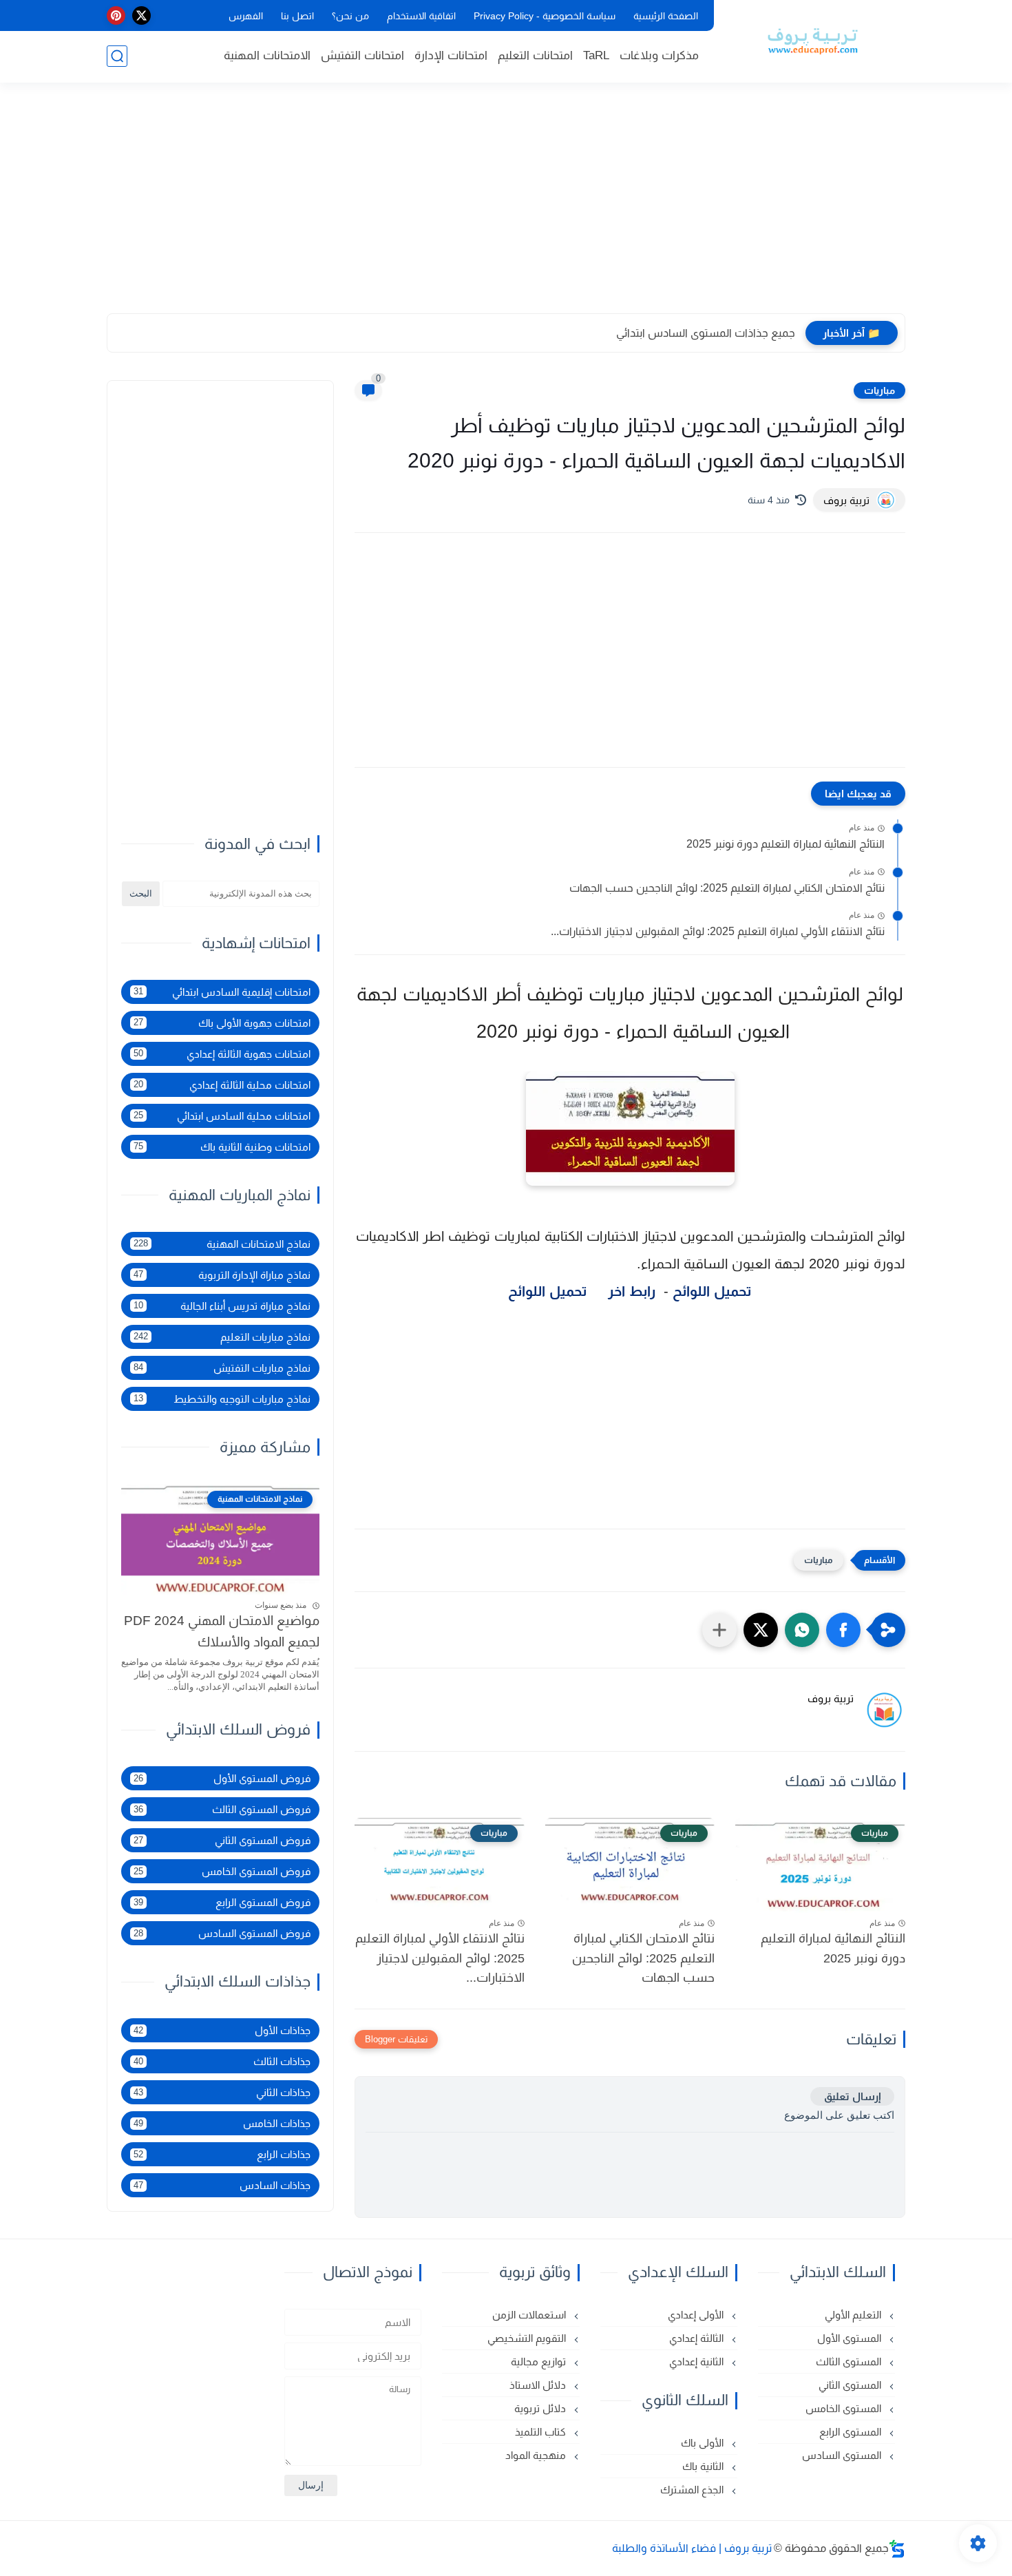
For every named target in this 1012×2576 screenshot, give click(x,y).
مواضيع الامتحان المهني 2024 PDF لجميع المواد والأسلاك (222, 1632)
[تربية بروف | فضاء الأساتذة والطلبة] (812, 40)
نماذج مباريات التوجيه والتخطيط (222, 1399)
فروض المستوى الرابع (222, 1902)
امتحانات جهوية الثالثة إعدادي (222, 1054)
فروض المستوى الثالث (222, 1809)
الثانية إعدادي (698, 2362)
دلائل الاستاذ (539, 2385)
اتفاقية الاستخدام (421, 16)
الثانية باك (704, 2466)
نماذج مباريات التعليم (222, 1337)
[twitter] (141, 15)
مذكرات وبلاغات (659, 55)
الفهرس (246, 16)
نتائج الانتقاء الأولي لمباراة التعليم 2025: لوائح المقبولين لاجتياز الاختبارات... (718, 931)
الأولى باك (704, 2443)
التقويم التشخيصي (528, 2338)
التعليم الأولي (854, 2315)
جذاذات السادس (222, 2185)
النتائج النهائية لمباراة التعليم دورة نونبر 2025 (786, 844)
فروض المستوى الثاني (222, 1840)
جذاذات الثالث (222, 2061)
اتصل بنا (297, 16)
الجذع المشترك (693, 2490)
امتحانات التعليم (535, 55)
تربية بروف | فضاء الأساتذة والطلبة (692, 2548)
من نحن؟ (350, 16)
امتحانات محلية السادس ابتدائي (222, 1116)
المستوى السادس (843, 2455)
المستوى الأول (851, 2338)
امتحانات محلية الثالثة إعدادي (222, 1085)
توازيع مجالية (540, 2362)
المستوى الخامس (845, 2408)
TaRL (596, 55)
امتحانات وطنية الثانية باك (222, 1147)
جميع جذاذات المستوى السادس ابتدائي (706, 333)
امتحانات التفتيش (362, 55)
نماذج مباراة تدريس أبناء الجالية (222, 1306)
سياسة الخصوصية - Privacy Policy (545, 16)
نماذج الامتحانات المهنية (222, 1244)
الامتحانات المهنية (267, 55)
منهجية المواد (537, 2455)
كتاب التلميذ (542, 2432)
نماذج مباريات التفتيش (222, 1368)
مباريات (879, 390)
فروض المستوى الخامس (222, 1871)
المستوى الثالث (850, 2362)
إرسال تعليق (852, 2096)
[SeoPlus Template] (897, 2549)
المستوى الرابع (852, 2432)
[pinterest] (116, 15)
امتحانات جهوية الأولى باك (222, 1023)
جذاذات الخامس (222, 2123)
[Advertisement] (506, 207)
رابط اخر (632, 1291)
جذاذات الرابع (222, 2154)
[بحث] (117, 56)
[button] (843, 1630)
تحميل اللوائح (714, 1291)
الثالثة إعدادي (698, 2338)
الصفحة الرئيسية (666, 16)
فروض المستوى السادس (222, 1933)
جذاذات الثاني (222, 2092)
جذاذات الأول (222, 2030)
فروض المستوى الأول (222, 1778)
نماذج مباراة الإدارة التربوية (222, 1275)
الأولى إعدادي (697, 2315)
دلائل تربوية (541, 2408)
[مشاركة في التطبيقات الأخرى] (719, 1630)
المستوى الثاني (851, 2385)
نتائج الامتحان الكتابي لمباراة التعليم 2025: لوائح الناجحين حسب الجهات (727, 888)
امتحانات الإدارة (451, 55)
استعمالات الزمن (530, 2315)
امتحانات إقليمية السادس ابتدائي (222, 992)
